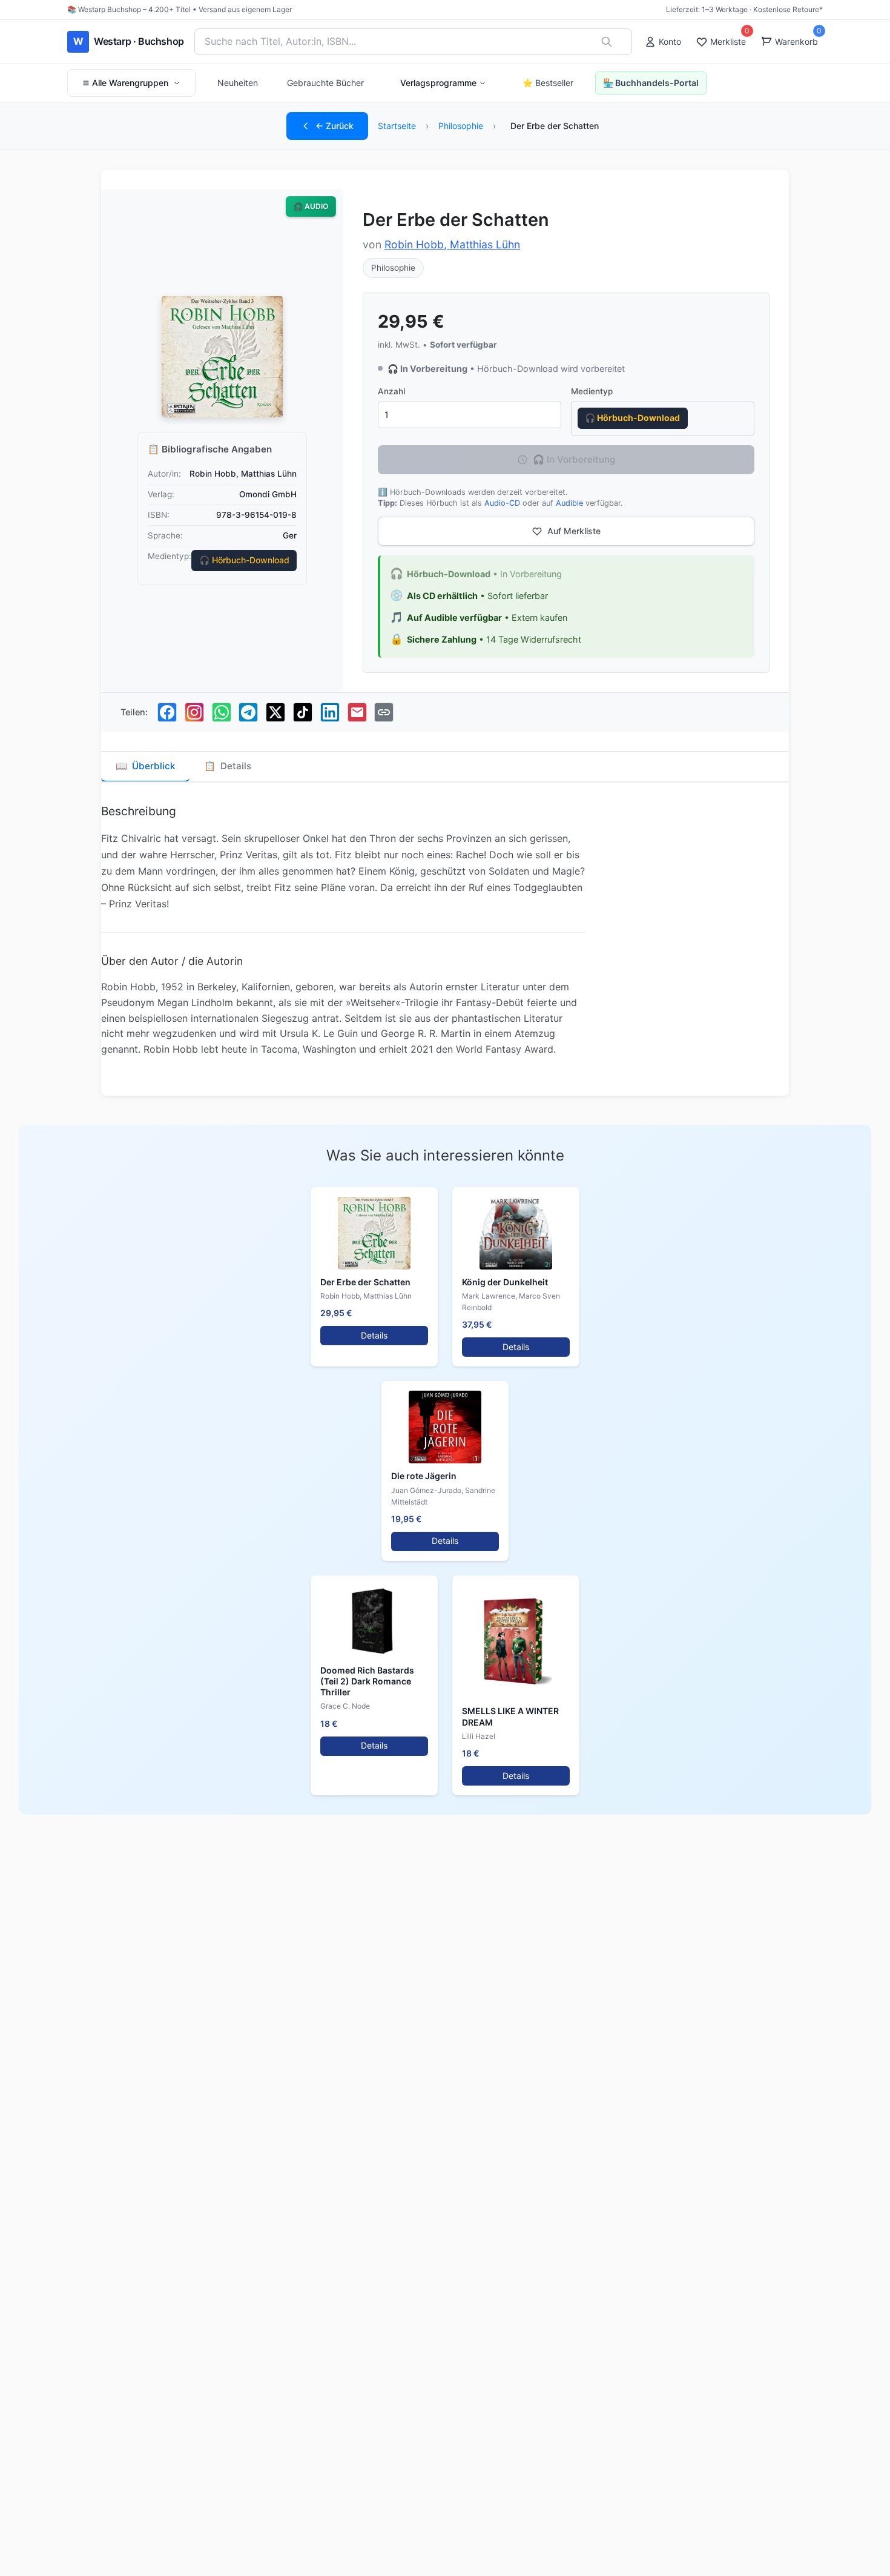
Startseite (397, 126)
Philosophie (461, 126)
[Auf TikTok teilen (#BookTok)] (303, 712)
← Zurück (335, 126)
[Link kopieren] (384, 712)
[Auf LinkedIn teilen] (330, 712)
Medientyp (592, 391)
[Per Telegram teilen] (248, 712)
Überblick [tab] (145, 766)
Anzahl (391, 391)
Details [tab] (228, 766)
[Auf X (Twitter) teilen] (275, 712)
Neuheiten (238, 83)
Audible (569, 503)
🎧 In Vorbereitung (574, 459)
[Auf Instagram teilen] (194, 712)
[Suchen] (607, 42)
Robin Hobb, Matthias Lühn (452, 244)
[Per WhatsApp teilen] (222, 712)
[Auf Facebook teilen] (167, 712)
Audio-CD (502, 503)
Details (374, 1335)
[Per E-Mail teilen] (357, 712)
